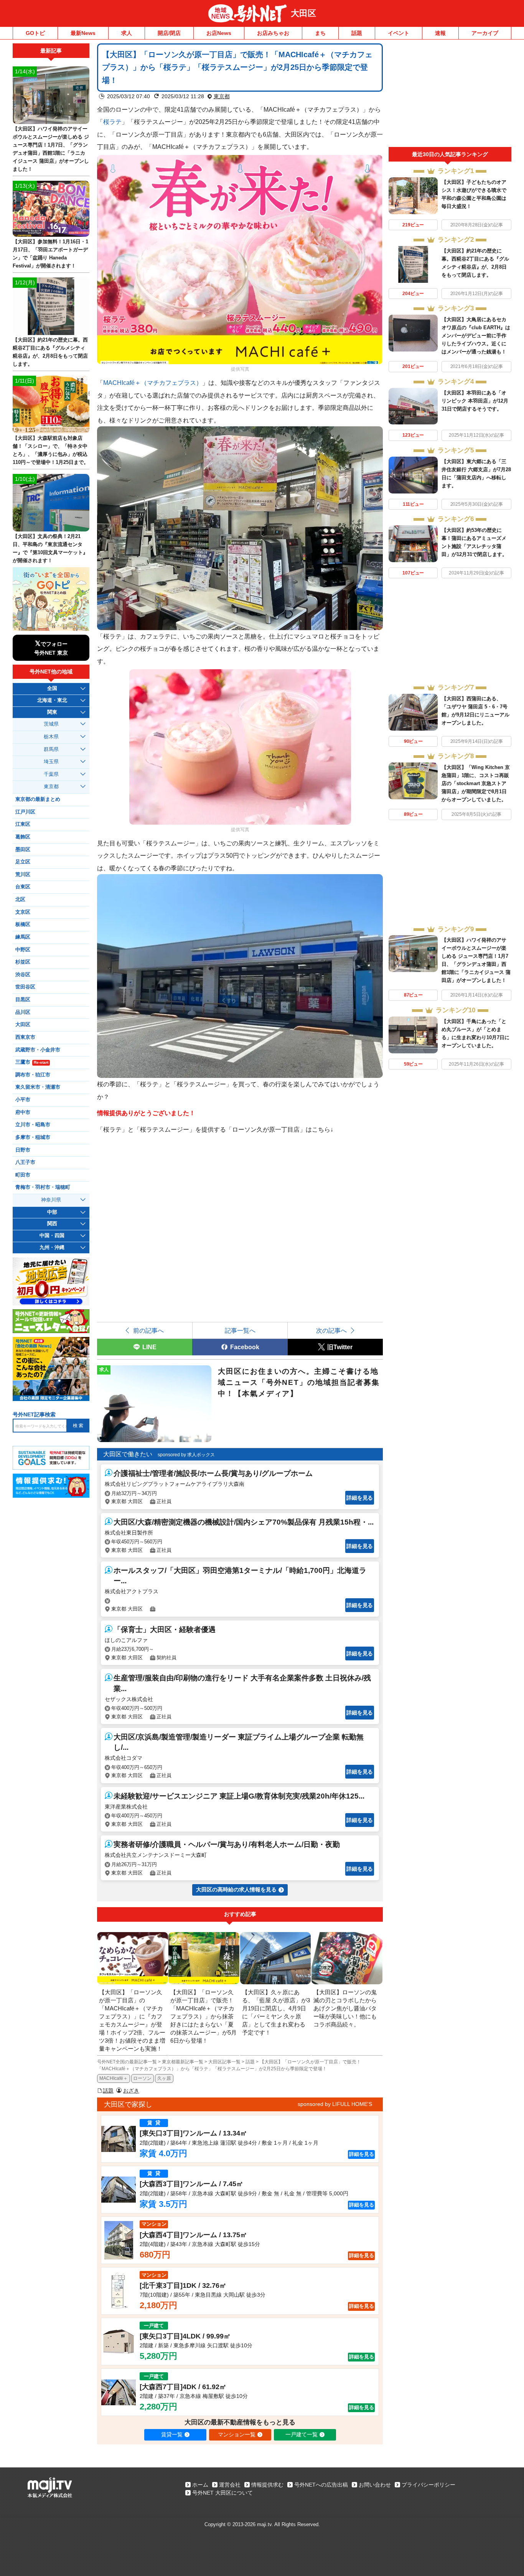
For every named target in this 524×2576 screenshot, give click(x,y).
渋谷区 (23, 975)
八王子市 (25, 1162)
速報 (440, 33)
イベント (399, 33)
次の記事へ (331, 1330)
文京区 (23, 912)
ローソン (142, 2078)
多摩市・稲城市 (33, 1137)
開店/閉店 (169, 33)
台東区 (23, 887)
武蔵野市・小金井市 (38, 1050)
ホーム (200, 2485)
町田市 (23, 1175)
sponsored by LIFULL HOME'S (335, 2104)
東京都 (222, 96)
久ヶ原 (164, 2078)
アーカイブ (485, 33)
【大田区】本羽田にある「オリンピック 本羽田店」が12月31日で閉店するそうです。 (475, 401)
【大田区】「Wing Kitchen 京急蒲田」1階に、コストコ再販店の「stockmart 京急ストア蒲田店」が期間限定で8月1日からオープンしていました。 (476, 783)
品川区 (23, 1012)
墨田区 (23, 850)
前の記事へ (148, 1330)
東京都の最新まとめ (38, 799)
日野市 (23, 1150)
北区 (20, 899)
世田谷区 (25, 987)
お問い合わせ (375, 2485)
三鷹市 (32, 1062)
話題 (357, 33)
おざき (131, 2091)
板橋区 (23, 924)
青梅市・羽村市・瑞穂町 (43, 1187)
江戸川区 (25, 812)
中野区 (23, 950)
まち (320, 33)
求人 (127, 33)
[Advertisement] (450, 95)
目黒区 (23, 1000)
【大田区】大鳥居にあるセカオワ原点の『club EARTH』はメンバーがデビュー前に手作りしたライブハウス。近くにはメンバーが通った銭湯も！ (476, 336)
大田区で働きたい (128, 1454)
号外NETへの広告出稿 (321, 2485)
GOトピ (35, 33)
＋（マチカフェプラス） (153, 383)
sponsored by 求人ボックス (186, 1455)
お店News (219, 33)
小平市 (23, 1100)
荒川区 (23, 875)
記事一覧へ (240, 1330)
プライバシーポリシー (428, 2485)
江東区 (23, 824)
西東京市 (25, 1037)
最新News (83, 33)
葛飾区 (23, 837)
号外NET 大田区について (222, 2493)
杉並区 (23, 962)
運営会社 (230, 2485)
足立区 (23, 862)
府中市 (23, 1112)
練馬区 (23, 937)
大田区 (303, 13)
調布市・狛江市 (33, 1075)
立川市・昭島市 (33, 1125)
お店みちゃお (273, 33)
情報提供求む (267, 2485)
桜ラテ (112, 122)
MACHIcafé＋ (114, 2078)
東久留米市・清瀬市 (38, 1087)
